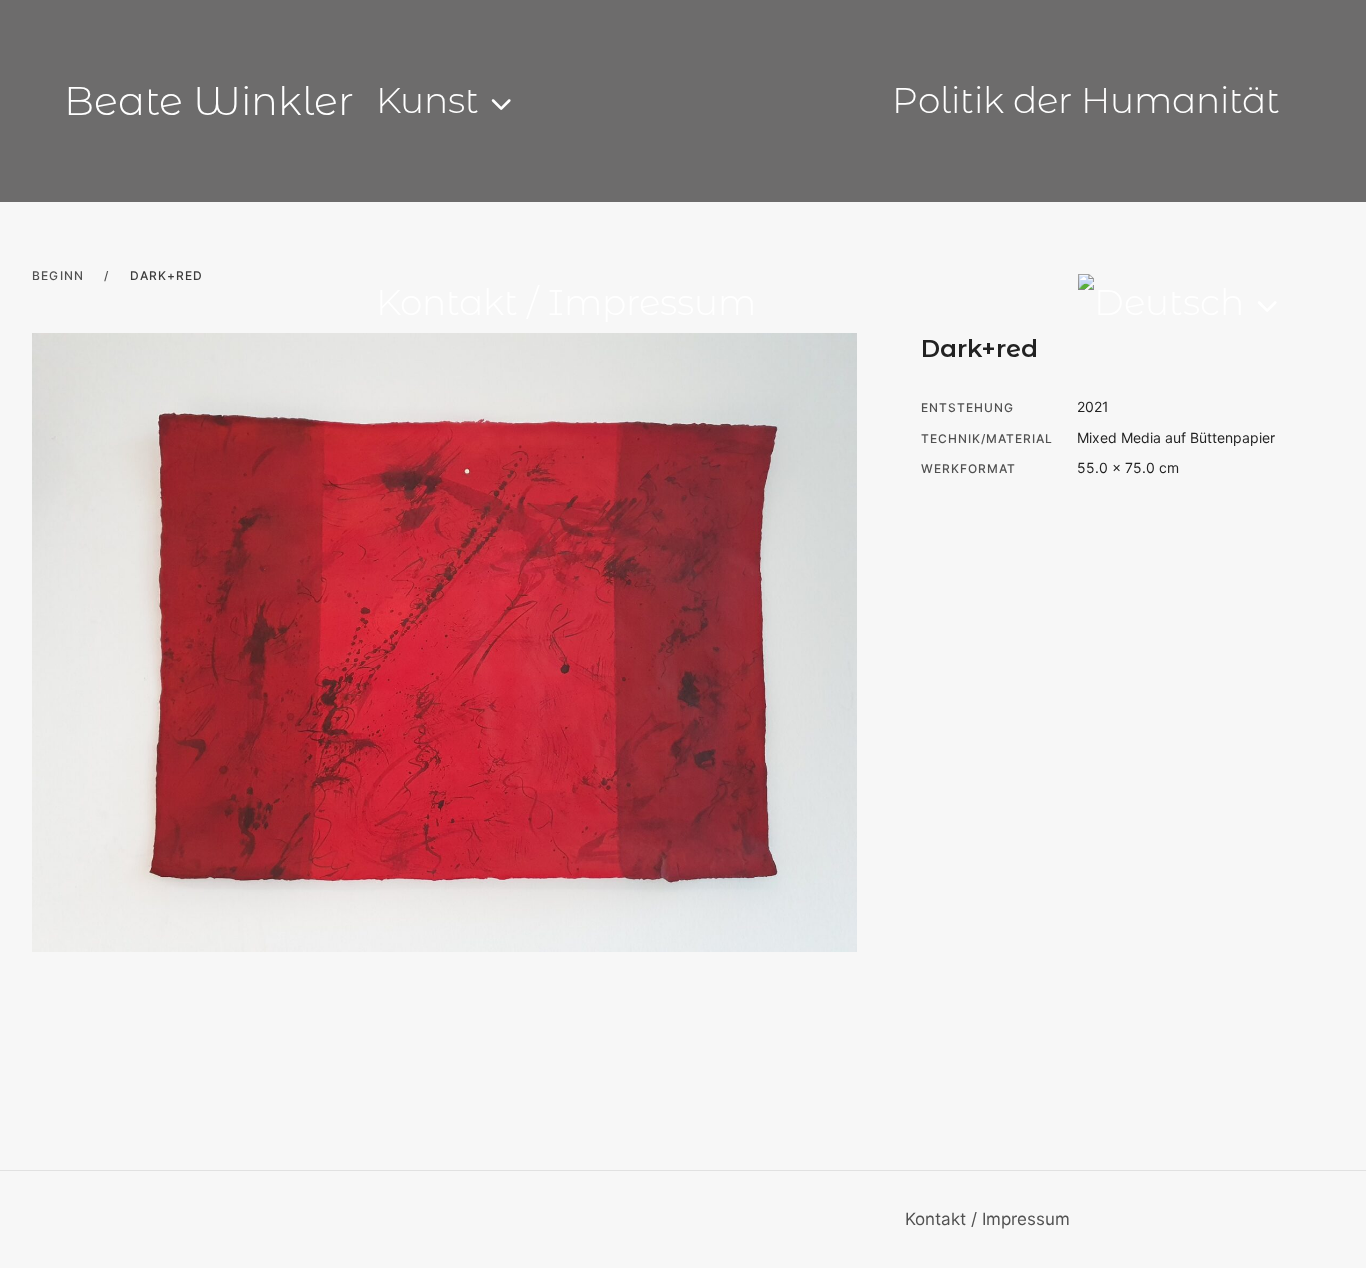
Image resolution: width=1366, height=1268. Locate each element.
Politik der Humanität (1086, 100)
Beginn (58, 275)
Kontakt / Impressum (566, 302)
